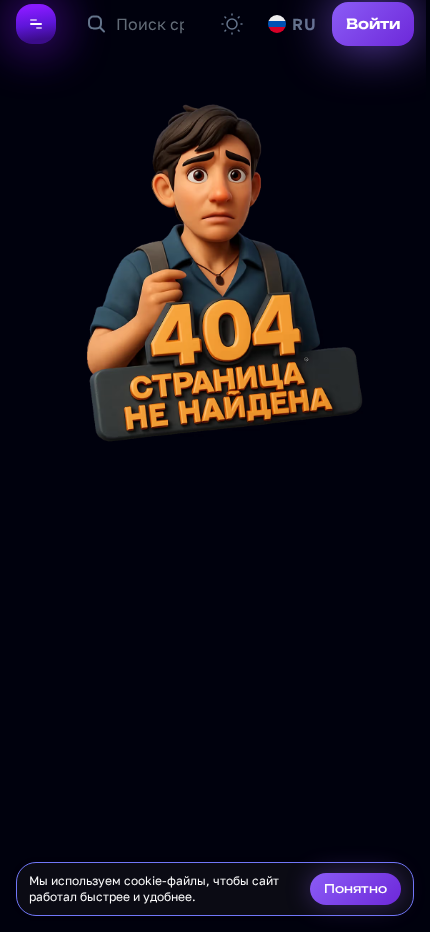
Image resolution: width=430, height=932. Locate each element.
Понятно (355, 888)
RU (304, 24)
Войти (373, 23)
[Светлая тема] (232, 24)
